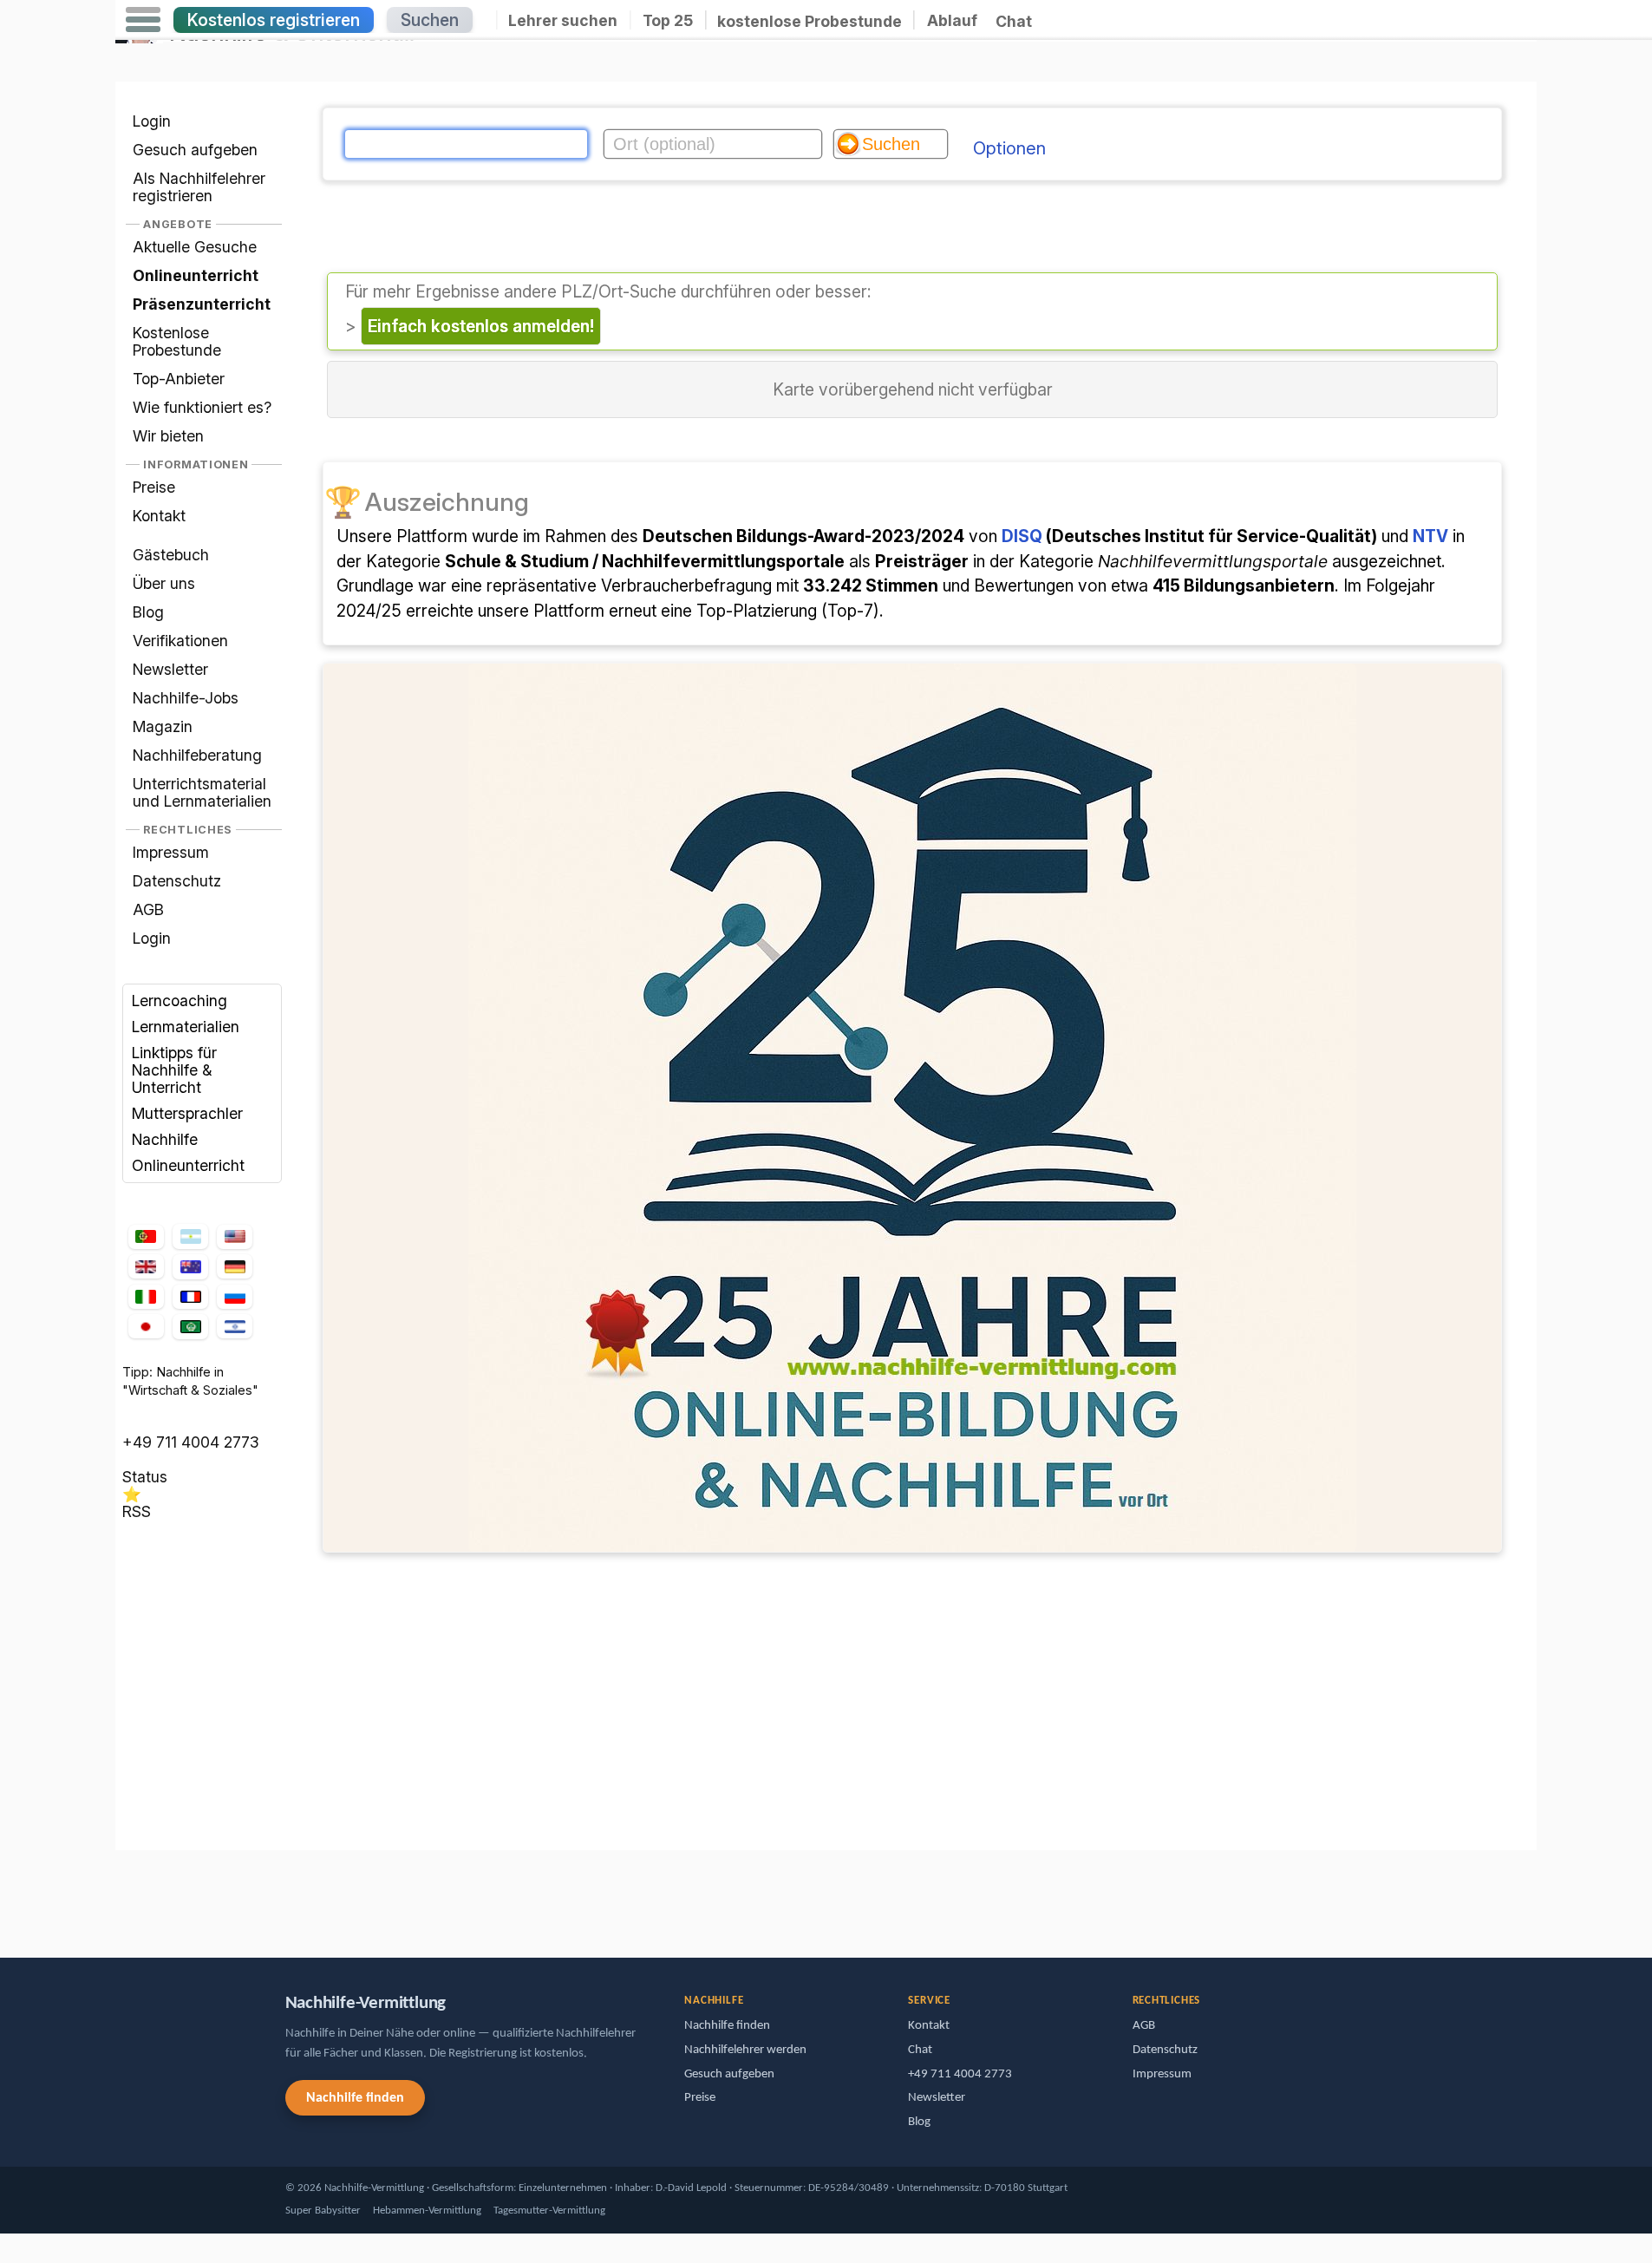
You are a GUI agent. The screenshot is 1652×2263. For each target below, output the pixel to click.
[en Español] (190, 1237)
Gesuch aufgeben (195, 150)
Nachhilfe (165, 1139)
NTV (1430, 536)
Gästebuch (171, 555)
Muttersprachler (187, 1113)
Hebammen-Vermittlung (427, 2211)
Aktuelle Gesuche (195, 247)
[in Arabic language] (190, 1327)
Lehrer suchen (563, 20)
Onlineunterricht (188, 1165)
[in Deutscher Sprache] (234, 1266)
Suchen (430, 20)
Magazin (163, 726)
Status (145, 1477)
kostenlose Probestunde (810, 20)
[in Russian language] (234, 1297)
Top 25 (668, 20)
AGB (148, 909)
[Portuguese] (146, 1237)
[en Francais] (190, 1297)
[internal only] (120, 1896)
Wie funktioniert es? (202, 407)
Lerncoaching (180, 1001)
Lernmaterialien (186, 1027)
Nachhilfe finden (355, 2098)
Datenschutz (177, 881)
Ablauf (952, 20)
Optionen (1009, 148)
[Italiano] (146, 1297)
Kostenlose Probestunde (177, 341)
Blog (148, 612)
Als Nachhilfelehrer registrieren (199, 187)
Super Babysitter (323, 2211)
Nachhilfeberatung (197, 755)
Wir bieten (168, 436)
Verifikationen (180, 641)
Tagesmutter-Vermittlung (549, 2211)
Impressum (171, 852)
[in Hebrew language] (234, 1326)
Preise (154, 487)
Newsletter (170, 669)
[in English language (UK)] (146, 1266)
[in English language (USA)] (234, 1237)
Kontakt (159, 516)
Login (152, 121)
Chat (1014, 21)
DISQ (1022, 536)
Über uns (164, 583)
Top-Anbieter (179, 379)
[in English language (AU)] (190, 1267)
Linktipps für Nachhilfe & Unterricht (174, 1070)
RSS (137, 1511)
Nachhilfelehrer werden (745, 2050)
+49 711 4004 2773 (191, 1442)
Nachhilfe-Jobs (186, 698)
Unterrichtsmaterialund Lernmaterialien (202, 792)
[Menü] (143, 20)
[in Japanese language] (146, 1326)
